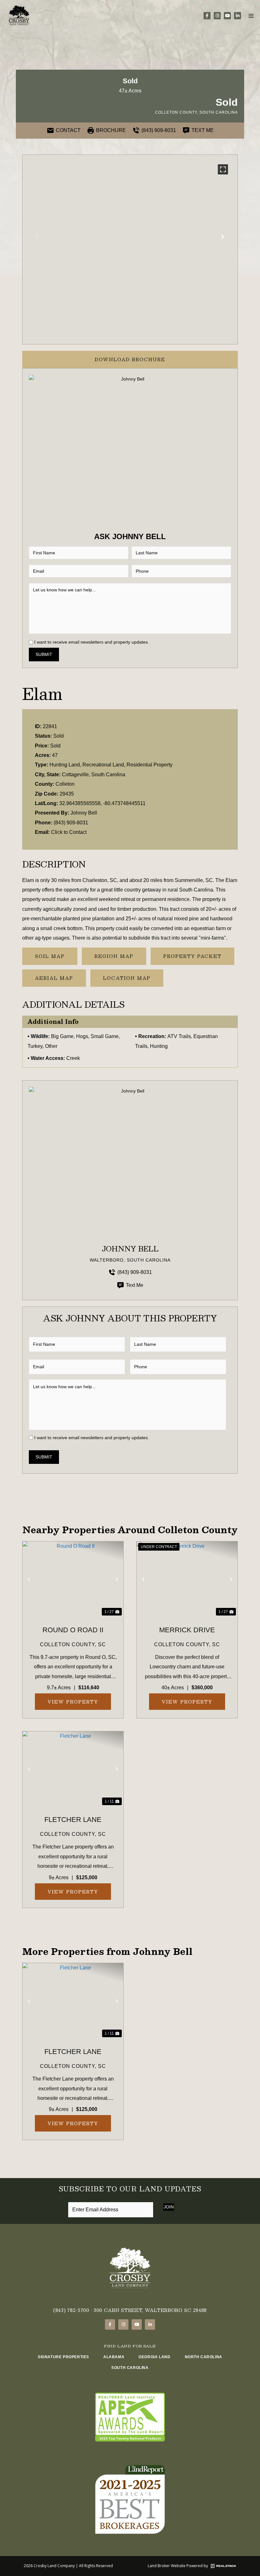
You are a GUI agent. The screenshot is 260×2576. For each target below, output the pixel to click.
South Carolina (130, 2368)
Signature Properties (63, 2357)
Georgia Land (154, 2357)
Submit (44, 654)
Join (169, 2207)
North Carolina (204, 2357)
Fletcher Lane (73, 1820)
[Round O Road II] (73, 1579)
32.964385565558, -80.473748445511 (102, 803)
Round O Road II (73, 1630)
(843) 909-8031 (71, 823)
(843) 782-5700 (71, 2310)
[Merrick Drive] (187, 1579)
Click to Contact (69, 832)
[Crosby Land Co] (19, 16)
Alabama (114, 2357)
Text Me (135, 1285)
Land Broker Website (167, 2566)
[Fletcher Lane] (73, 1769)
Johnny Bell (84, 813)
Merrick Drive (187, 1630)
